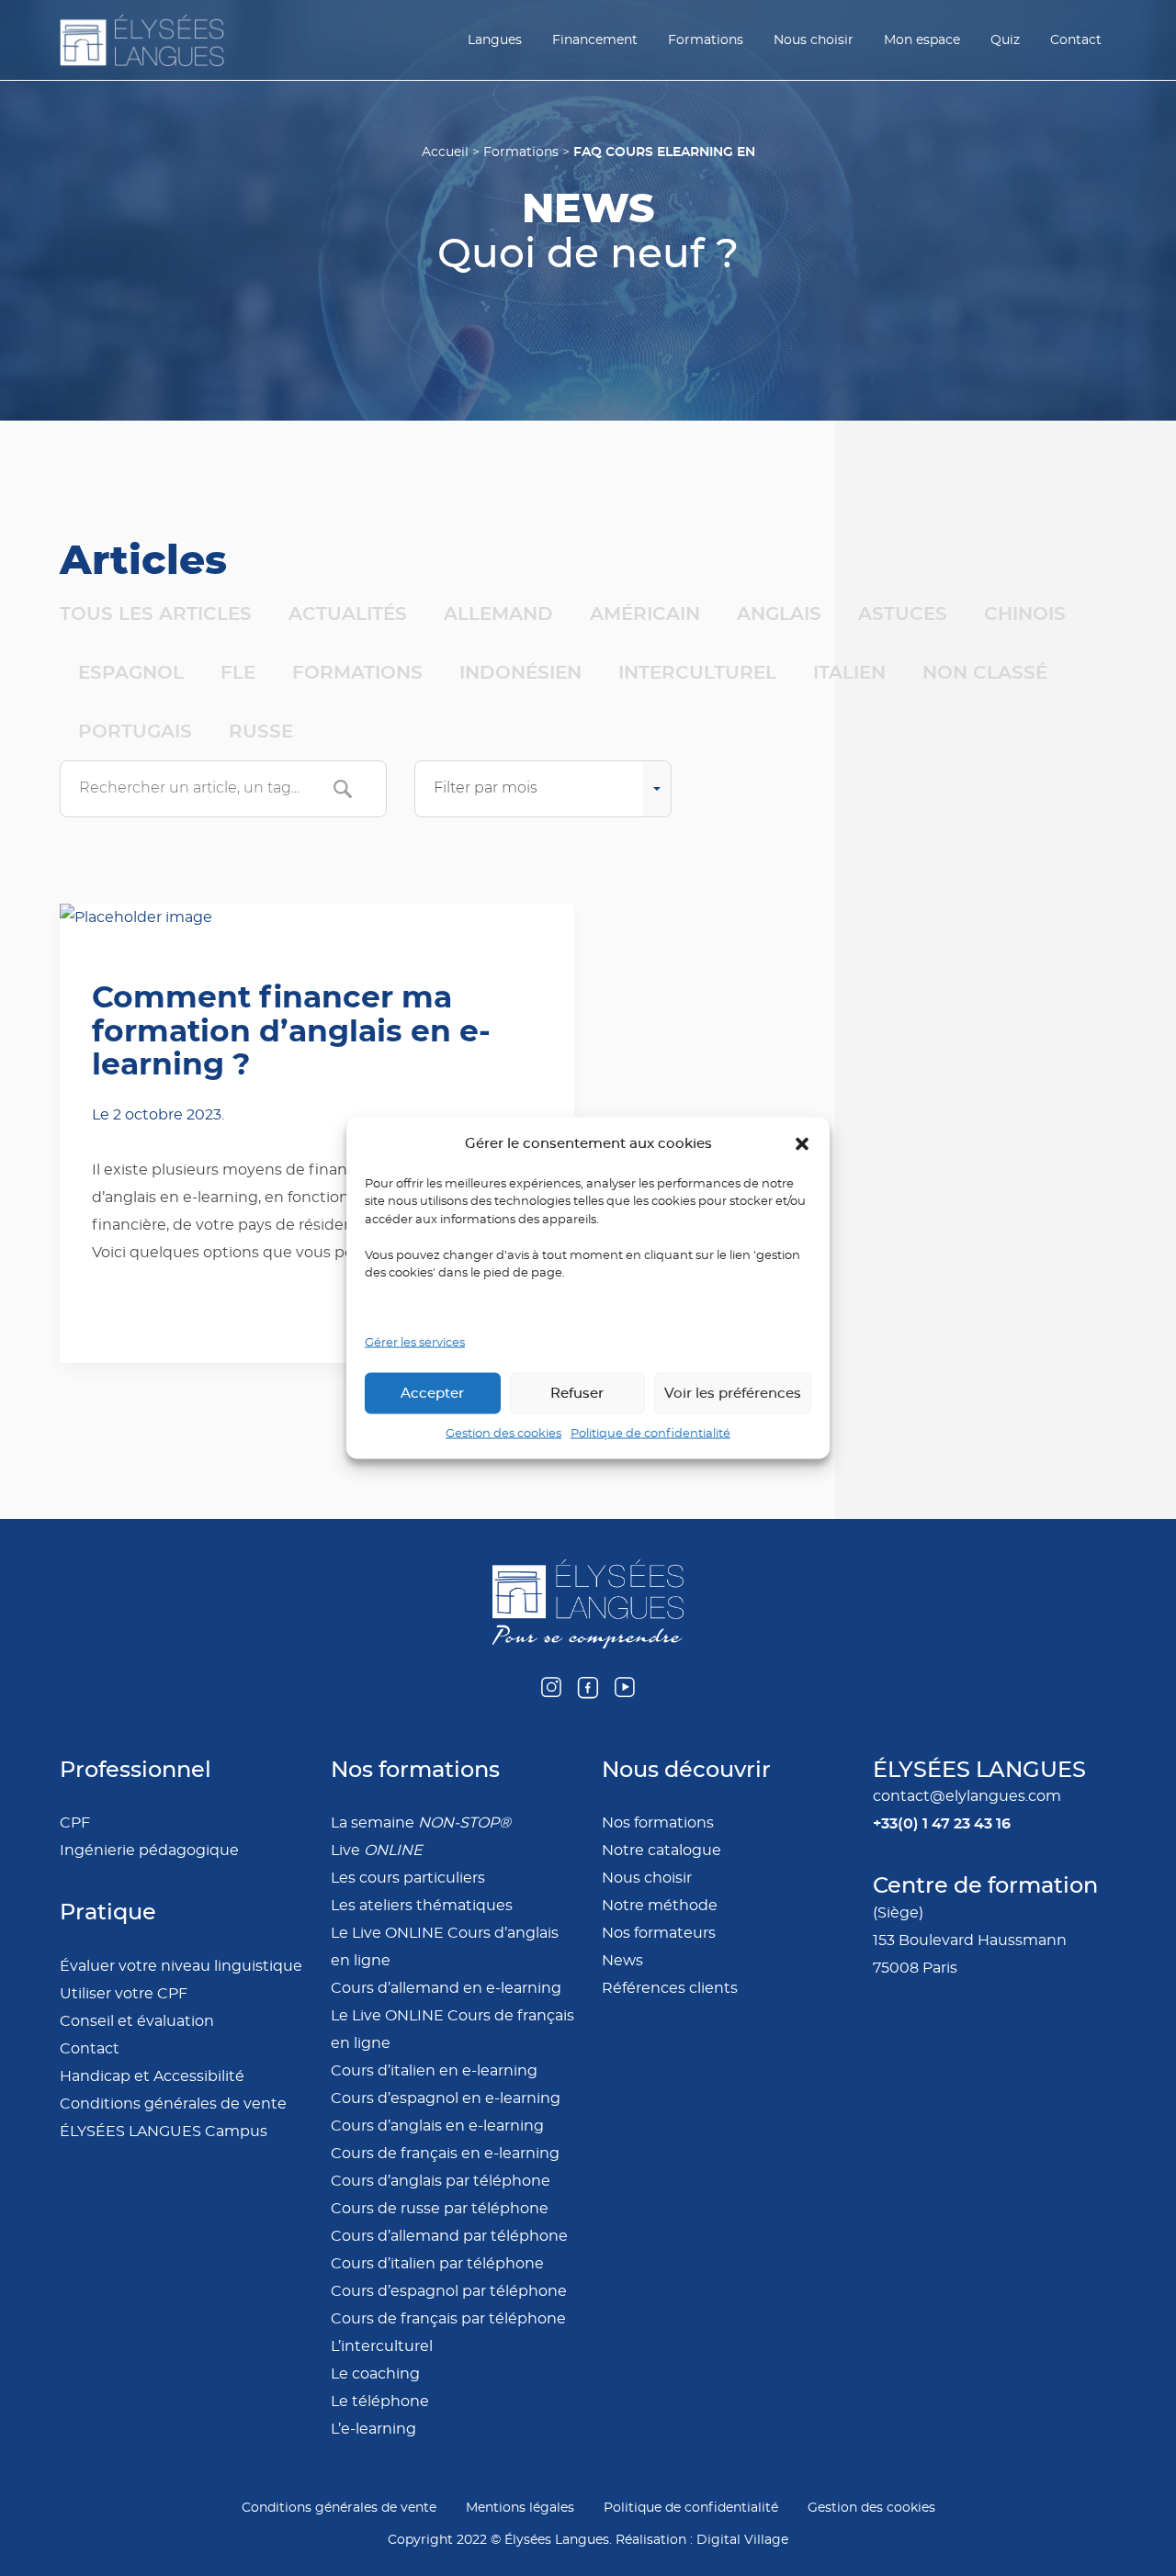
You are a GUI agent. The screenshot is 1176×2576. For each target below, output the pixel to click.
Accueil (445, 152)
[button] (802, 1143)
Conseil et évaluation (137, 2021)
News (622, 1961)
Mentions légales (520, 2508)
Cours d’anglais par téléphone (441, 2181)
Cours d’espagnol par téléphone (449, 2291)
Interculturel (697, 672)
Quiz (1005, 40)
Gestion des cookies (503, 1434)
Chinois (1025, 613)
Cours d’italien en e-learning (434, 2071)
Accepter (432, 1393)
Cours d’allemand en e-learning (446, 1988)
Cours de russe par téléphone (440, 2209)
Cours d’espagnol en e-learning (446, 2098)
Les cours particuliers (408, 1878)
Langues (495, 40)
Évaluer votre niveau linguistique (181, 1966)
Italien (849, 672)
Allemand (498, 613)
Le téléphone (380, 2402)
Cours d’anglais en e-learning (437, 2126)
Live (377, 1850)
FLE (238, 672)
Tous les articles (156, 613)
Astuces (903, 613)
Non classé (985, 672)
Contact (1076, 40)
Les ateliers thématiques (422, 1906)
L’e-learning (373, 2429)
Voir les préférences (733, 1393)
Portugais (135, 731)
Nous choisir (814, 40)
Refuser (577, 1393)
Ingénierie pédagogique (149, 1850)
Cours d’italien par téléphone (437, 2264)
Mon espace (922, 40)
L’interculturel (382, 2346)
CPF (75, 1823)
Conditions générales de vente (173, 2104)
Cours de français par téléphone (448, 2319)
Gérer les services (415, 1342)
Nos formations (658, 1823)
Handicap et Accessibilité (152, 2076)
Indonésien (520, 672)
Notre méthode (660, 1906)
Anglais (779, 613)
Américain (645, 613)
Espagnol (131, 672)
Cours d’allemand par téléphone (449, 2236)
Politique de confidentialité (650, 1434)
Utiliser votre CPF (124, 1994)
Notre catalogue (661, 1850)
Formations (706, 40)
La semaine (421, 1823)
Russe (261, 731)
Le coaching (375, 2374)
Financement (595, 40)
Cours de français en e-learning (445, 2154)
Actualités (348, 613)
